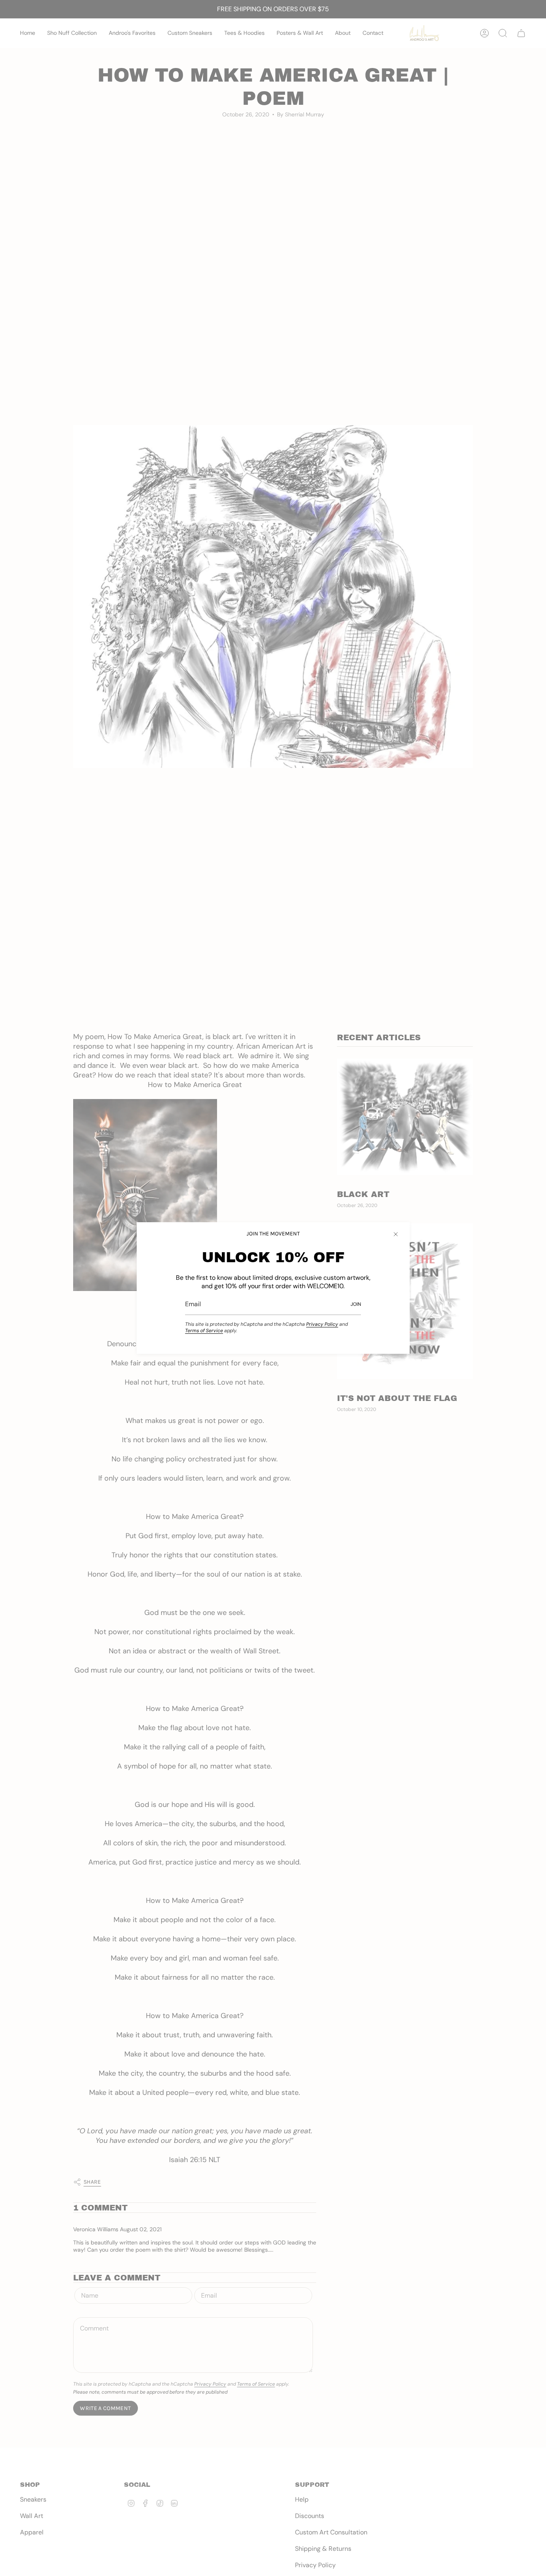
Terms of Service (204, 1331)
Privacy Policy (322, 1324)
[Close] (396, 1234)
